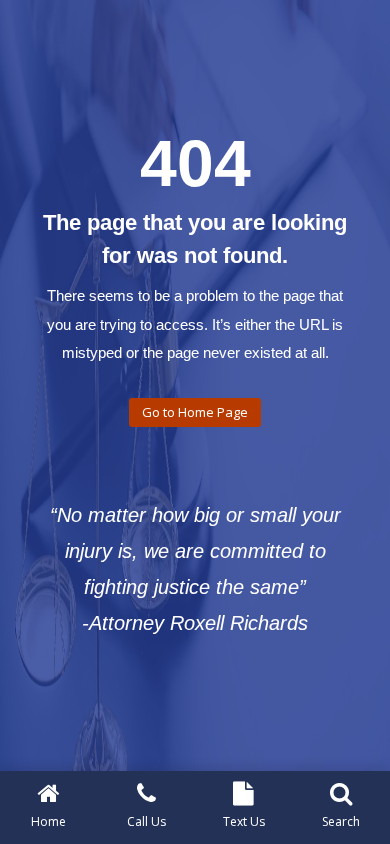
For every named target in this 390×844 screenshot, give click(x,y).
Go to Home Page (195, 412)
